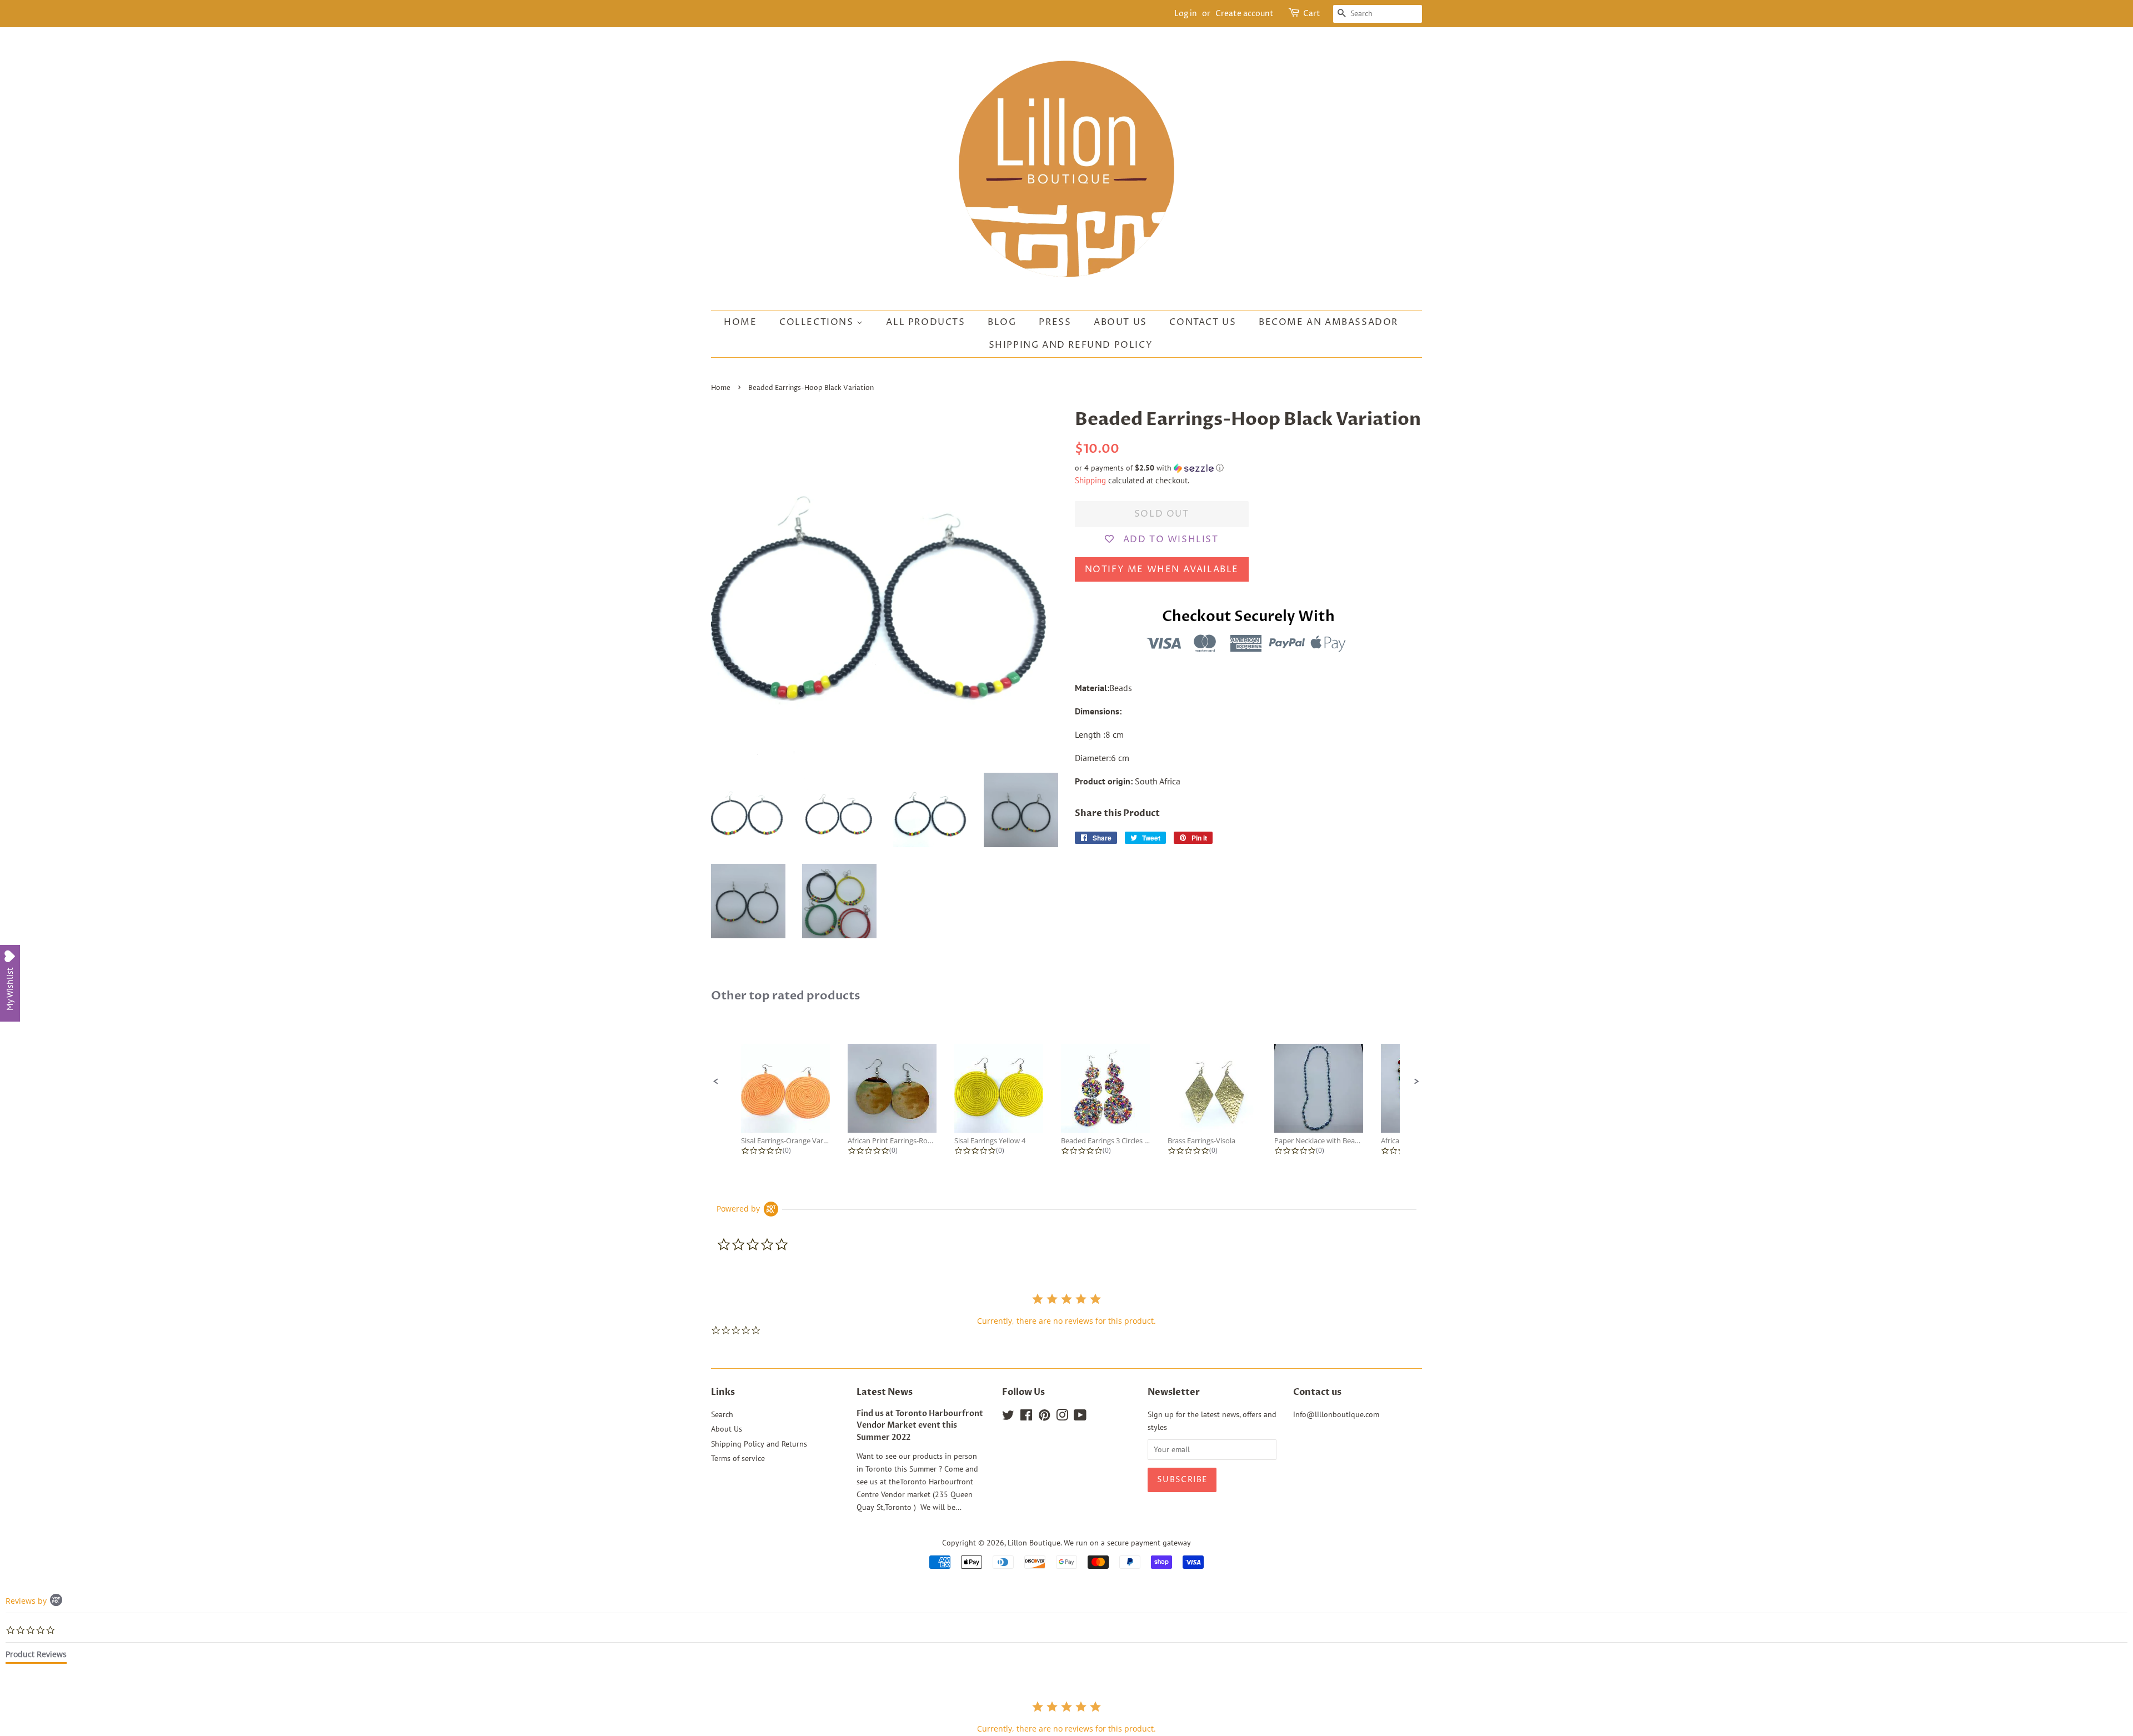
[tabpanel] (1066, 1717)
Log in (1186, 14)
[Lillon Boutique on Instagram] (1062, 1417)
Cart (1312, 14)
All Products (925, 322)
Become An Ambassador (1328, 322)
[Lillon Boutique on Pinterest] (1044, 1417)
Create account (1245, 14)
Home (740, 322)
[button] (1248, 468)
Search (722, 1414)
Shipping (1090, 480)
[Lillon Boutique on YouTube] (1080, 1417)
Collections (818, 322)
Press (1055, 322)
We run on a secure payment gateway (1127, 1543)
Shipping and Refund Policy (1071, 345)
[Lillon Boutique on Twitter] (1008, 1417)
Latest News (885, 1392)
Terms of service (738, 1458)
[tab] (36, 1657)
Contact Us (1203, 322)
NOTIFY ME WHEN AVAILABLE (1162, 569)
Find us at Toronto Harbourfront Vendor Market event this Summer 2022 (920, 1426)
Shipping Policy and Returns (759, 1444)
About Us (1120, 322)
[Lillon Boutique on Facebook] (1026, 1417)
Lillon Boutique (1034, 1543)
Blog (1002, 322)
